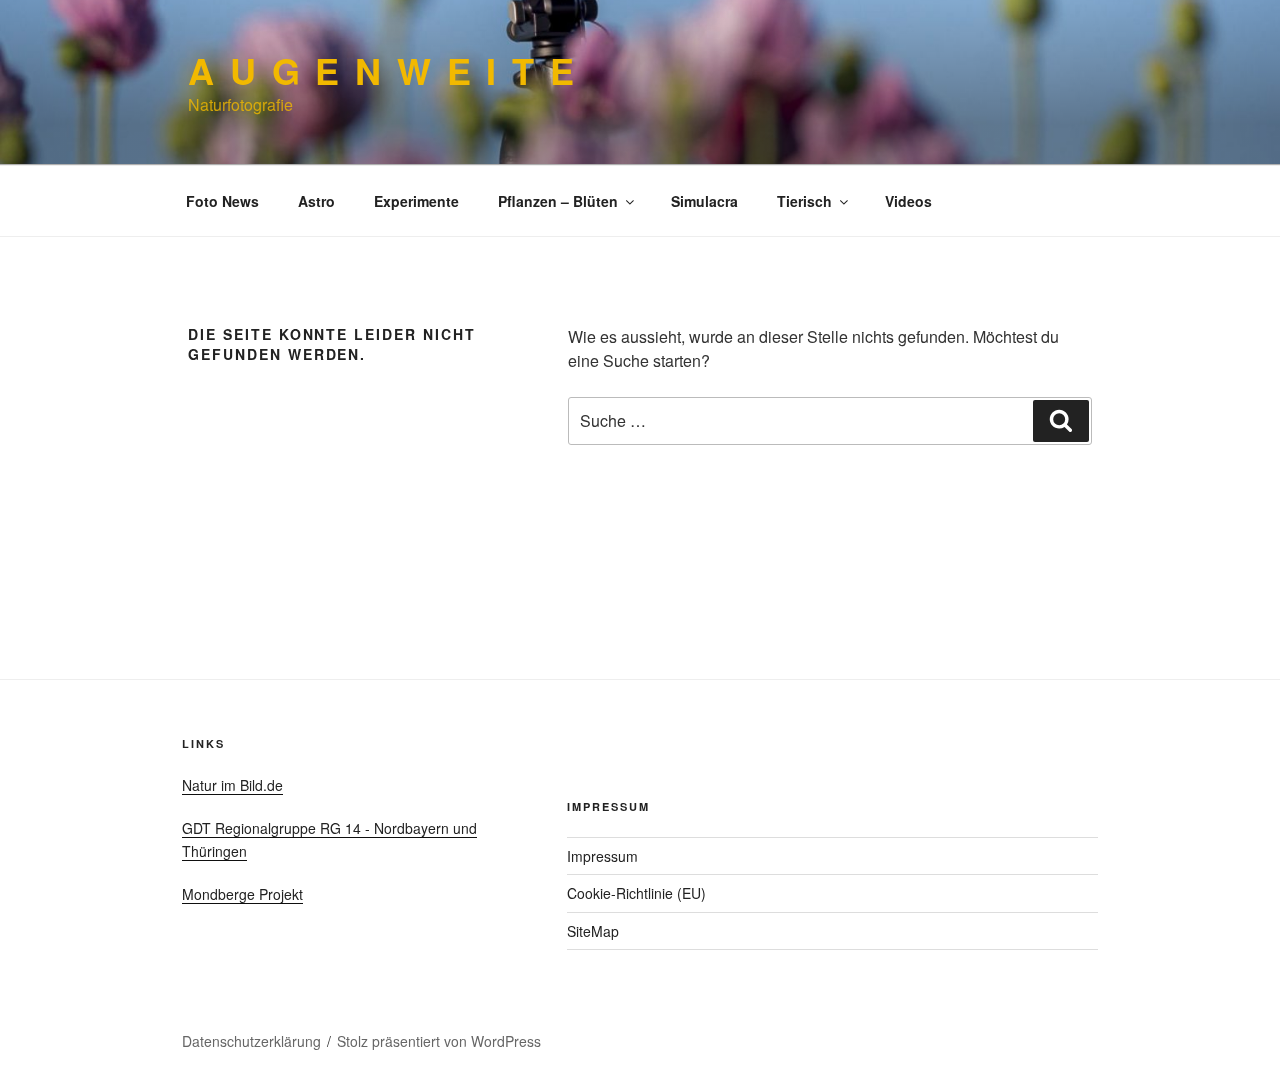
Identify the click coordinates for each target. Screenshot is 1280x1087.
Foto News (222, 201)
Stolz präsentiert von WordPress (439, 1041)
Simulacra (704, 201)
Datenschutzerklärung (251, 1041)
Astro (316, 201)
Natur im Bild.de (232, 785)
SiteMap (593, 931)
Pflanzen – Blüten (558, 201)
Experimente (416, 201)
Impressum (602, 856)
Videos (908, 201)
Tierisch (804, 201)
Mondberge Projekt (242, 894)
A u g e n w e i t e (382, 70)
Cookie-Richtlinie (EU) (636, 893)
